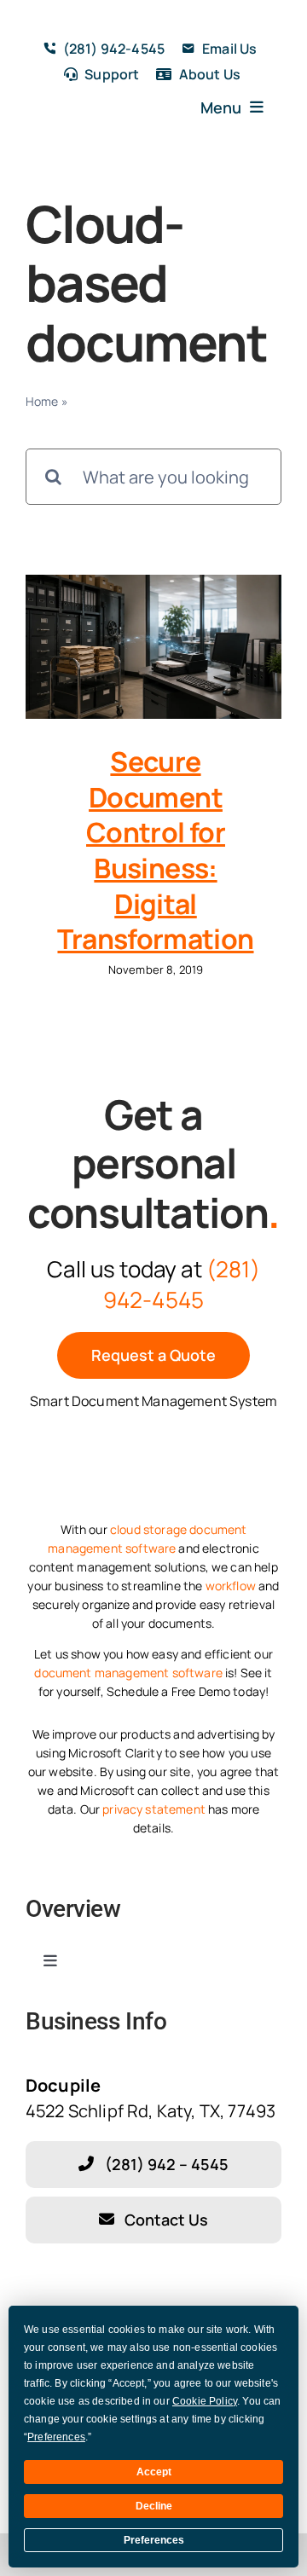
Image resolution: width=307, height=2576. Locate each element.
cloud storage (148, 1529)
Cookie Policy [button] (205, 2401)
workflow (231, 1586)
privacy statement (154, 1809)
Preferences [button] (56, 2437)
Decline (154, 2506)
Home (42, 401)
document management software (128, 1673)
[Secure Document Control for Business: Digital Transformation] (153, 647)
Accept (154, 2472)
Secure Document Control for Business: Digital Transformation (155, 850)
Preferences (154, 2540)
